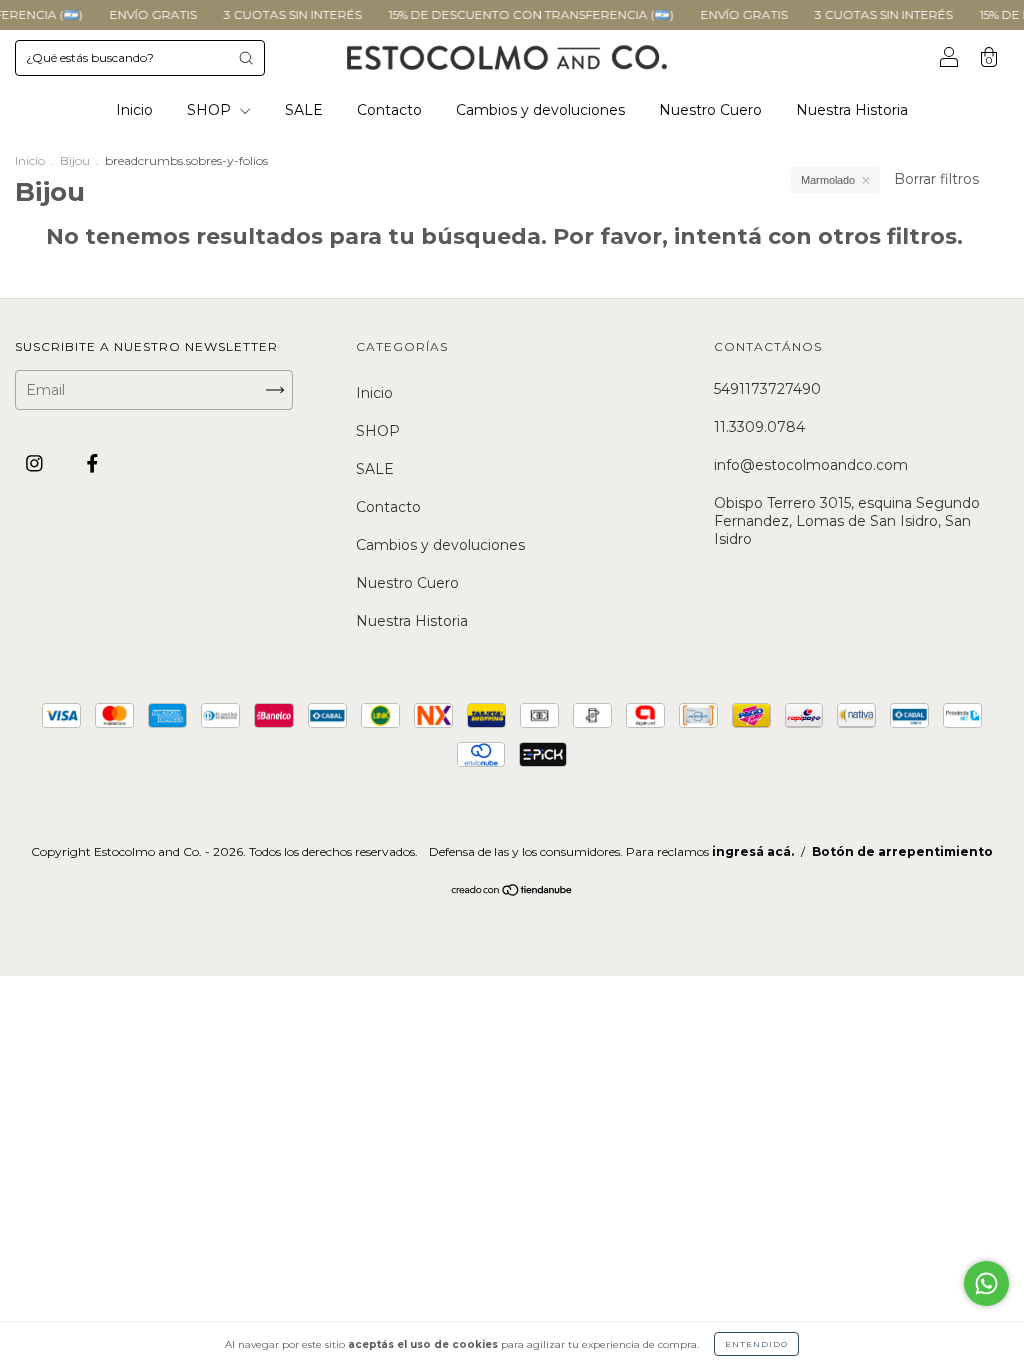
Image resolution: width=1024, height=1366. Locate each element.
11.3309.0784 (759, 427)
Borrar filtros (936, 179)
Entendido (756, 1344)
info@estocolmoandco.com (811, 465)
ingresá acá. (753, 851)
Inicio (134, 110)
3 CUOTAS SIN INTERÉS (278, 14)
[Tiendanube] (512, 892)
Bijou (75, 160)
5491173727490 (767, 389)
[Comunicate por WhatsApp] (986, 1283)
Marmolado (828, 180)
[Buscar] (246, 58)
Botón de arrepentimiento (902, 851)
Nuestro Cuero (710, 110)
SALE (304, 110)
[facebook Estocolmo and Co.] (92, 464)
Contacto (389, 110)
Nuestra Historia (852, 110)
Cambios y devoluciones (540, 110)
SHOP (211, 110)
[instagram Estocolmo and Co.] (36, 464)
